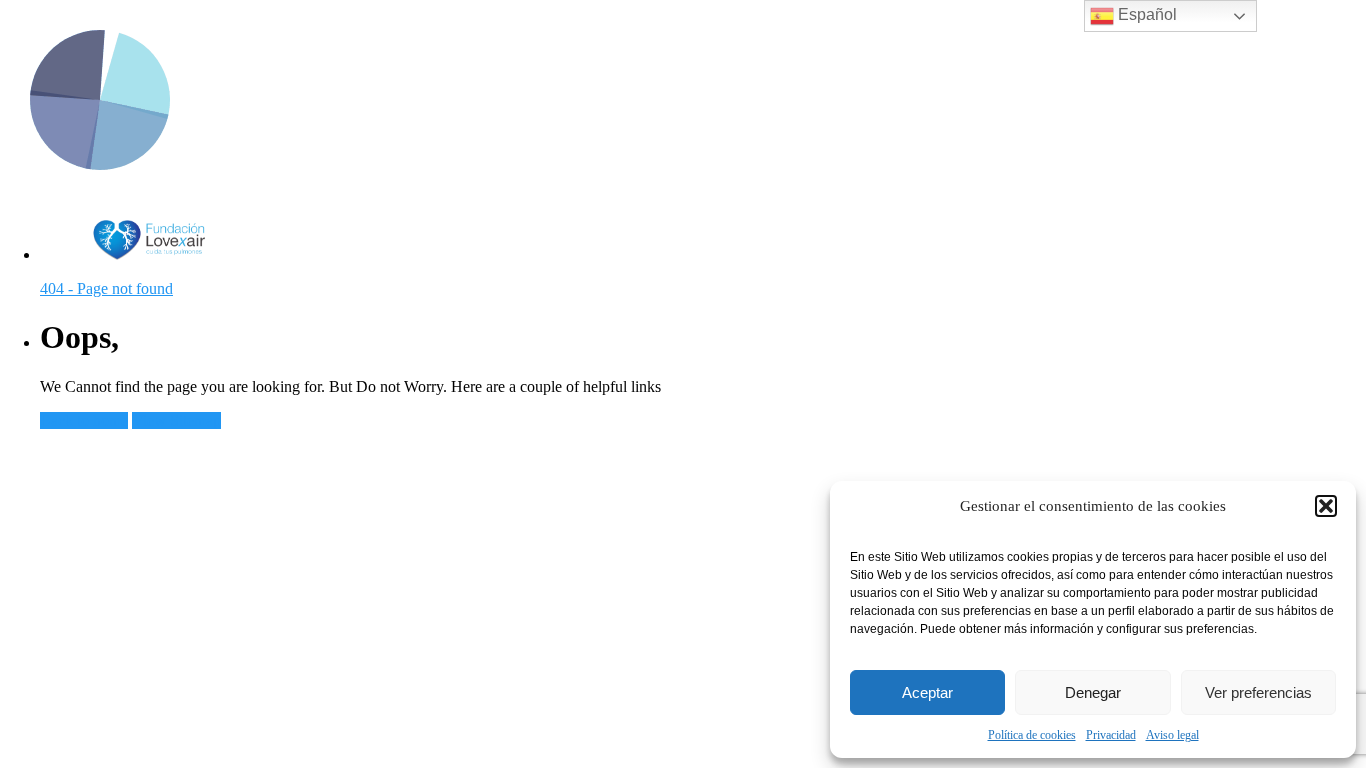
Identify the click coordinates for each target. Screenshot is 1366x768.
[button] (1326, 506)
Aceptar (927, 692)
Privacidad (1111, 735)
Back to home (84, 420)
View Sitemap (176, 420)
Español (1145, 14)
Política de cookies (1032, 735)
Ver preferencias (1258, 692)
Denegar (1093, 692)
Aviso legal (1172, 735)
